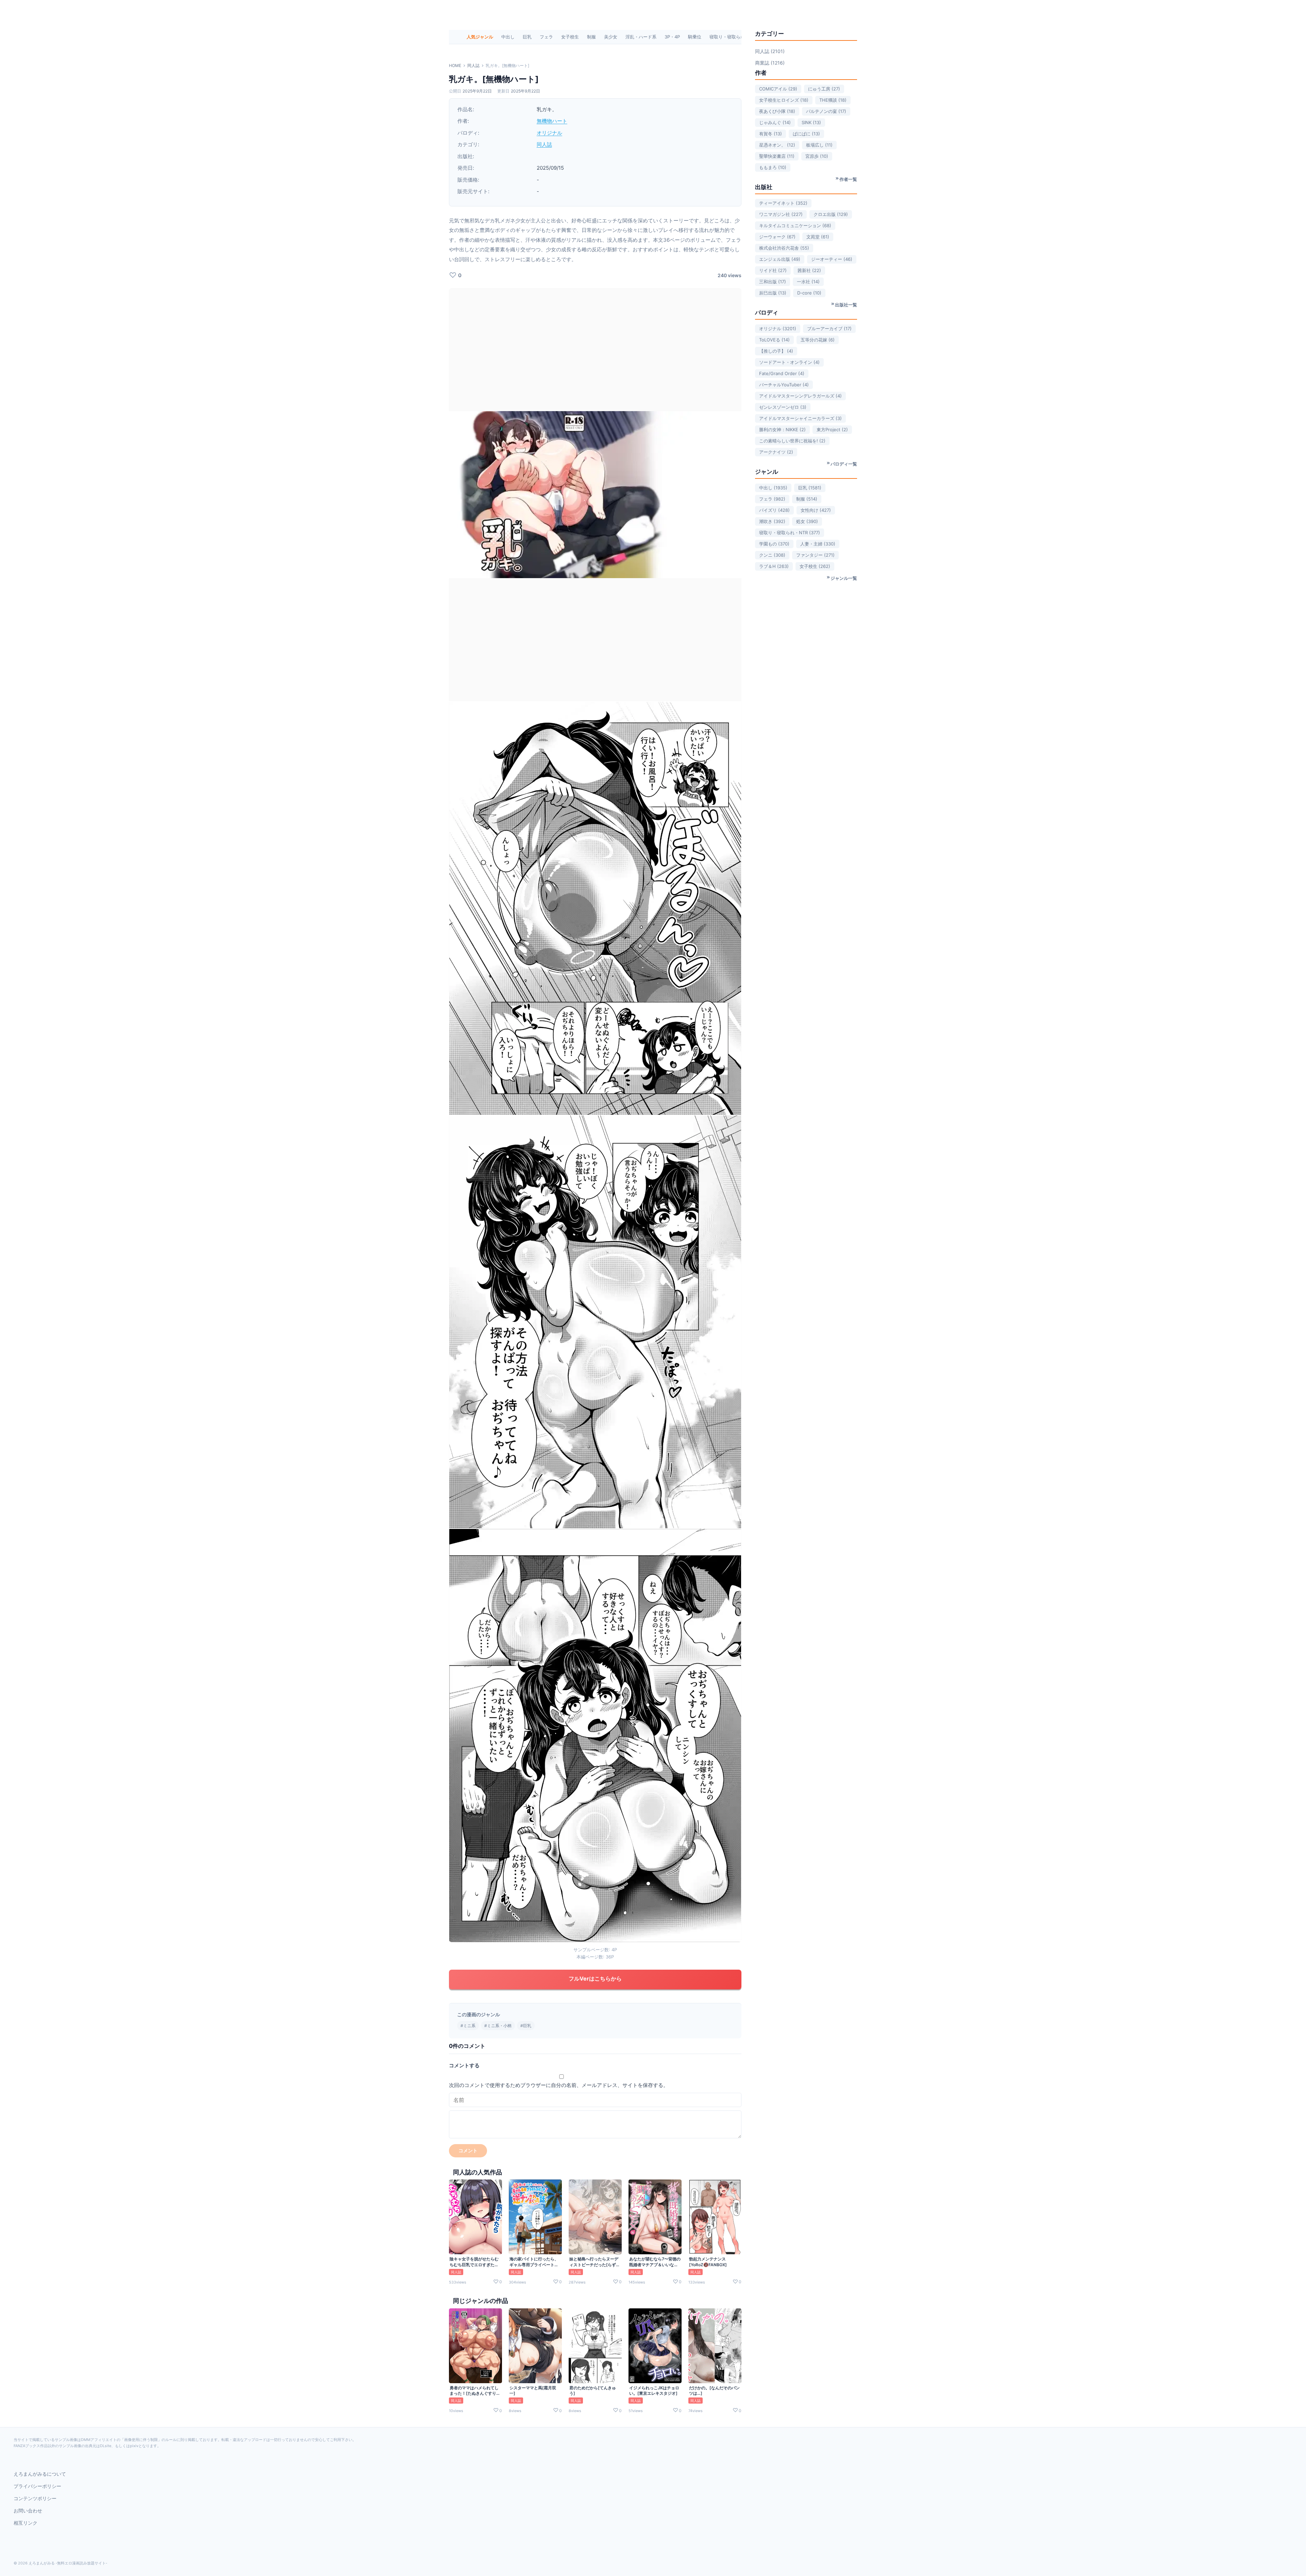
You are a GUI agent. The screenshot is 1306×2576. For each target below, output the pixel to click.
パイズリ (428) (774, 510)
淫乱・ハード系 (641, 37)
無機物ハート (552, 121)
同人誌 (473, 65)
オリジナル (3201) (778, 329)
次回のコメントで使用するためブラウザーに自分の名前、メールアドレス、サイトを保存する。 (559, 2085)
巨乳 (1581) (810, 488)
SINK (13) (811, 122)
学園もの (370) (774, 544)
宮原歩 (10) (817, 156)
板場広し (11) (819, 145)
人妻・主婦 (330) (818, 544)
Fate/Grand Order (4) (782, 373)
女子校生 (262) (815, 566)
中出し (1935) (773, 488)
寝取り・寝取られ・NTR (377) (790, 533)
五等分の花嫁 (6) (818, 340)
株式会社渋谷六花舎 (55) (784, 248)
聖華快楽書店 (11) (777, 156)
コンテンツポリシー (35, 2498)
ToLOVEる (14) (774, 340)
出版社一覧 (846, 305)
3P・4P (672, 37)
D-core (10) (809, 293)
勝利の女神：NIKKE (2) (782, 430)
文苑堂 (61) (818, 237)
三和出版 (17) (773, 282)
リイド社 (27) (773, 270)
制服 (591, 37)
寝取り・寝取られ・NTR (734, 37)
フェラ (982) (772, 499)
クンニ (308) (772, 555)
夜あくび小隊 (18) (777, 111)
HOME (455, 65)
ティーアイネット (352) (783, 203)
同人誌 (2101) (770, 51)
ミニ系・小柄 (499, 2026)
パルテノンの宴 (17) (826, 111)
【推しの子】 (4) (776, 351)
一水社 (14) (808, 282)
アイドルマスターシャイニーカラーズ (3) (800, 418)
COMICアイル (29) (778, 89)
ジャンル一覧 (844, 578)
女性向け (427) (816, 510)
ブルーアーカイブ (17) (829, 329)
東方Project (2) (832, 430)
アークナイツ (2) (776, 452)
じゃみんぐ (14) (775, 122)
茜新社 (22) (809, 270)
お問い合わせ (28, 2511)
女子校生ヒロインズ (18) (784, 100)
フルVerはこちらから (595, 1979)
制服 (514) (807, 499)
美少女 (611, 37)
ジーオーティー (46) (832, 259)
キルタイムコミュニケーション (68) (795, 225)
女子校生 (570, 37)
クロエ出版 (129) (831, 214)
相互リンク (26, 2523)
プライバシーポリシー (37, 2486)
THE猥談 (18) (833, 100)
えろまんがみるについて (40, 2474)
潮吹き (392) (772, 521)
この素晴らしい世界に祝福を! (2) (792, 441)
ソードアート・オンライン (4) (789, 362)
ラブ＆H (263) (774, 566)
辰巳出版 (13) (773, 293)
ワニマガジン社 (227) (781, 214)
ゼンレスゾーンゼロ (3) (783, 407)
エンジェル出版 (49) (780, 259)
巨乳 (527, 37)
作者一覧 (848, 179)
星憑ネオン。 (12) (777, 145)
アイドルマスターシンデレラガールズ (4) (800, 396)
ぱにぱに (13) (806, 134)
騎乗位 (695, 37)
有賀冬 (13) (771, 134)
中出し (508, 37)
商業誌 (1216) (770, 63)
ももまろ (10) (773, 167)
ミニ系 (469, 2026)
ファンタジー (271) (815, 555)
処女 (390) (807, 521)
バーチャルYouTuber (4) (784, 385)
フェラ (546, 37)
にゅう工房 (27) (824, 89)
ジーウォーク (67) (777, 237)
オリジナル (549, 133)
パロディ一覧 (844, 464)
